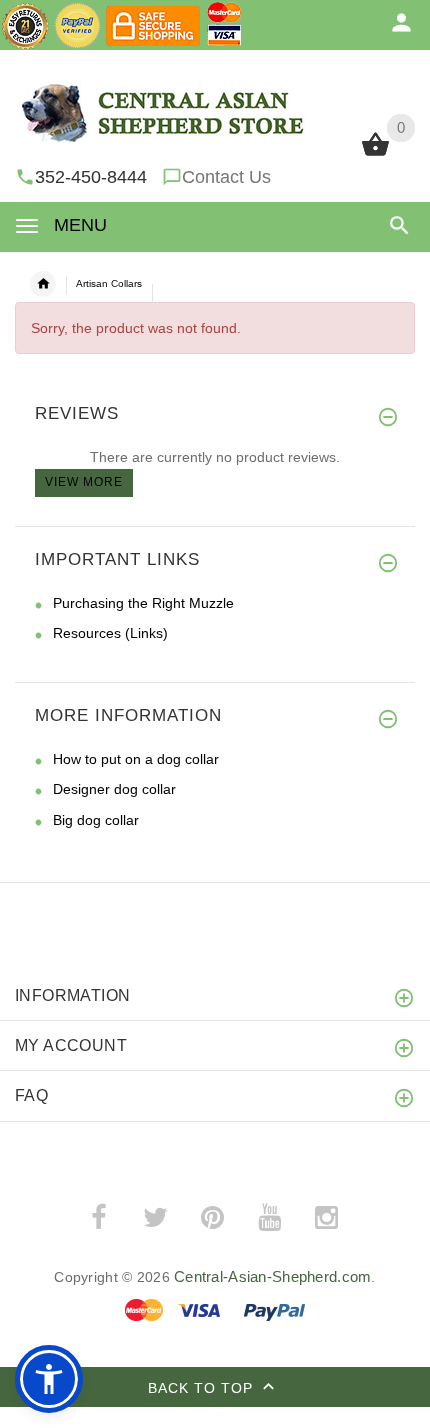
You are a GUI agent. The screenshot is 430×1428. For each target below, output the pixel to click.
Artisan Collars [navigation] (109, 283)
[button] (395, 225)
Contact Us (226, 177)
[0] (375, 154)
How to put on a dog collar (136, 759)
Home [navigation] (43, 284)
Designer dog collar (114, 789)
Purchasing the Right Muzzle (143, 603)
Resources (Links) (110, 633)
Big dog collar (96, 820)
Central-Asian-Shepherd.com (272, 1276)
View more (84, 482)
